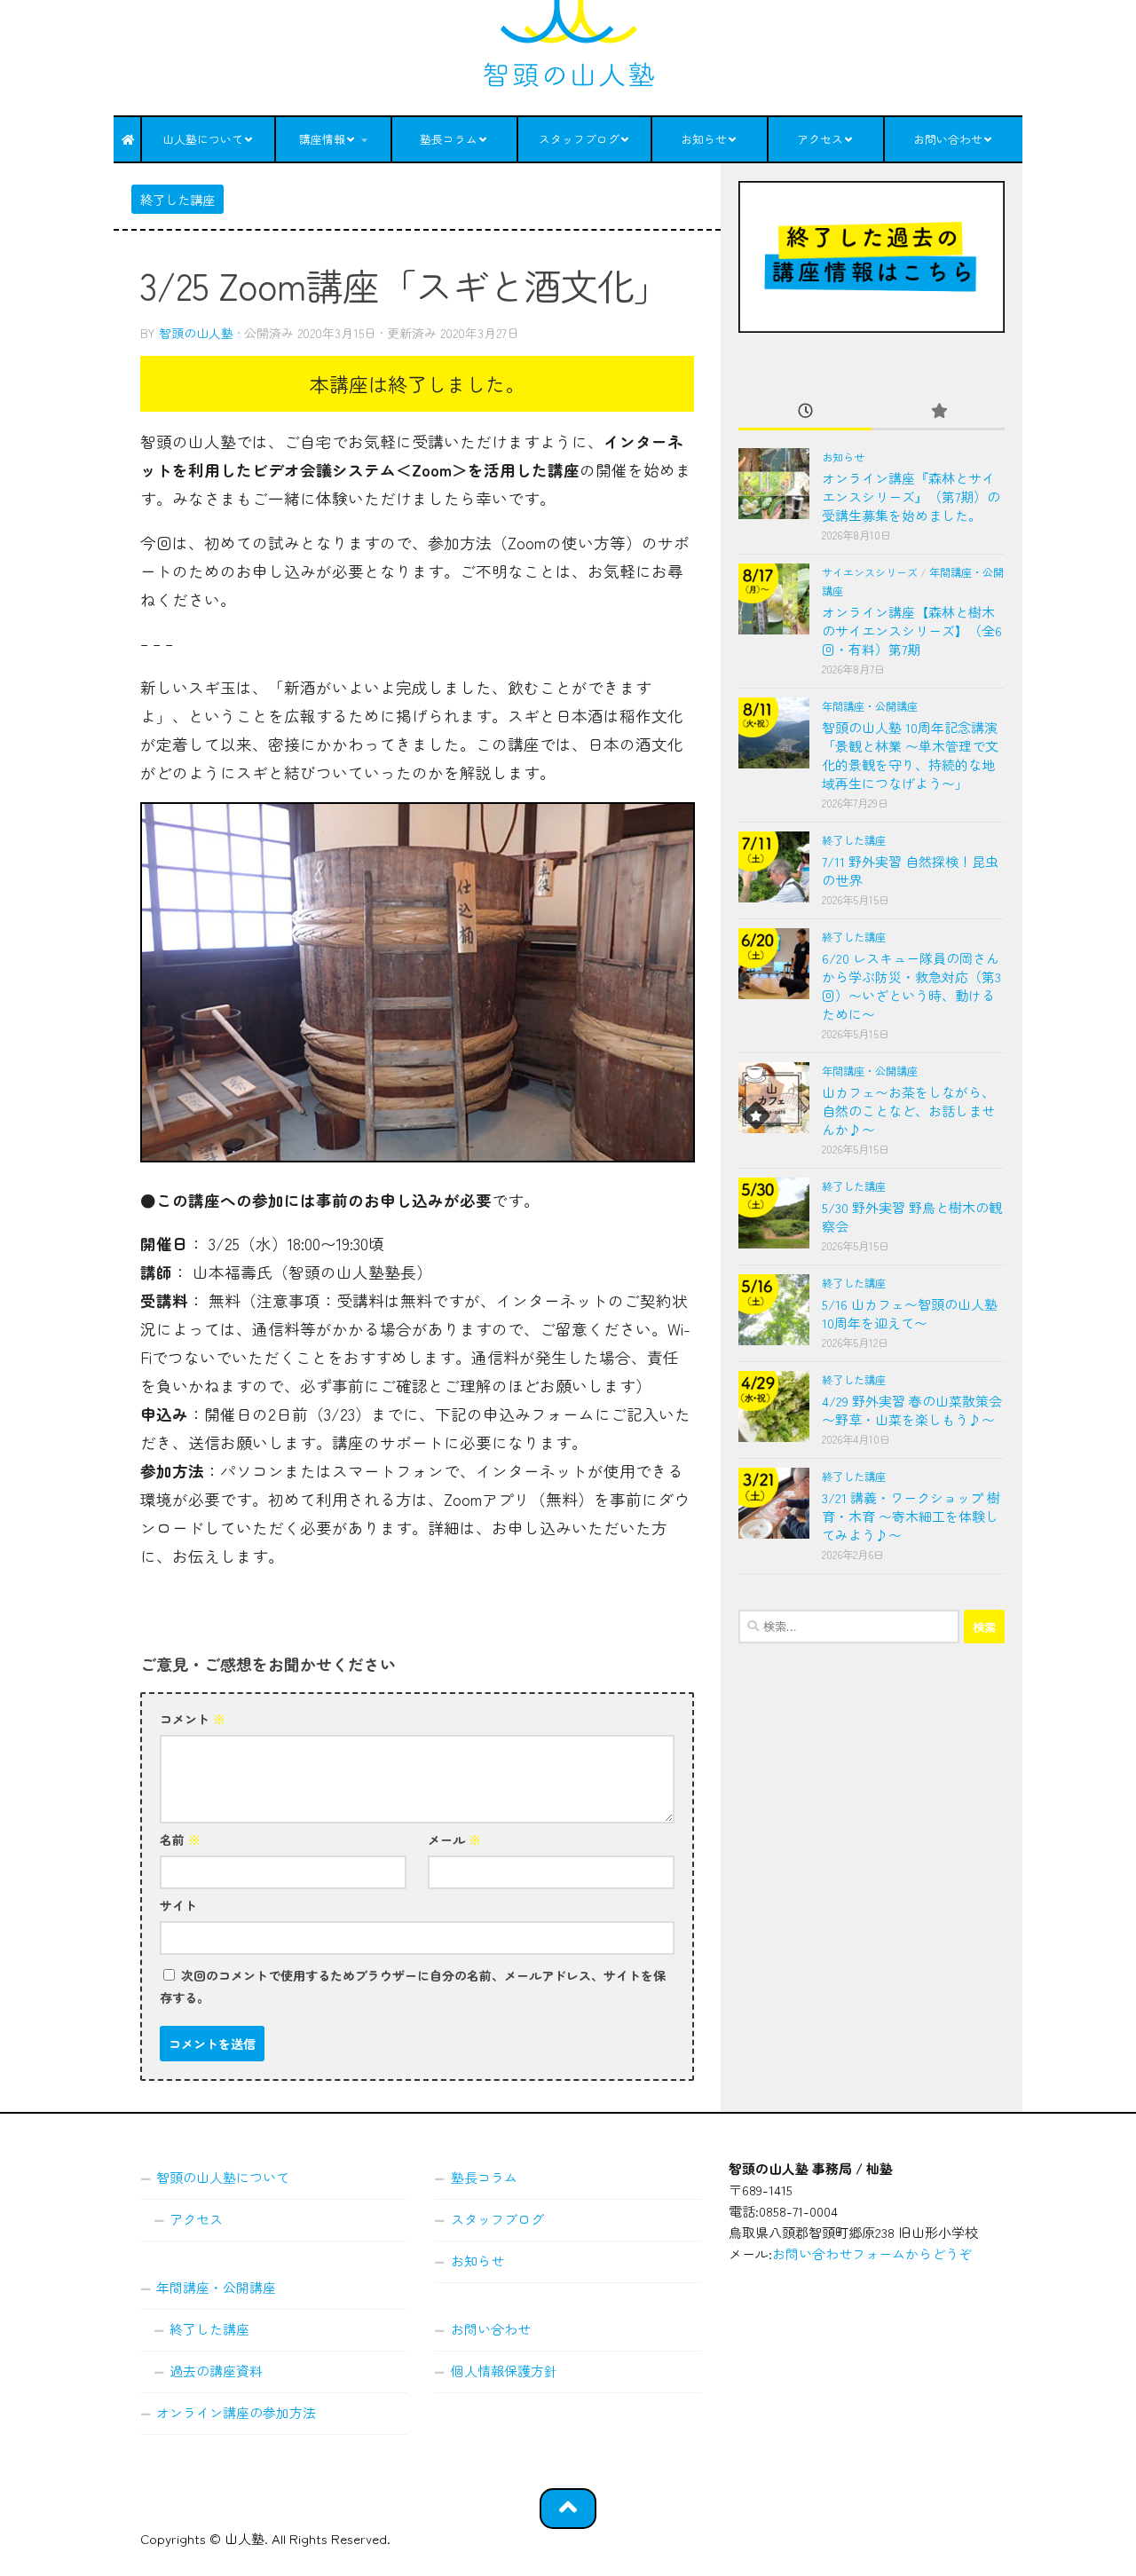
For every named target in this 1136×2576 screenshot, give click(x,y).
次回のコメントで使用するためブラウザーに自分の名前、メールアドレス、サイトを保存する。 (413, 1986)
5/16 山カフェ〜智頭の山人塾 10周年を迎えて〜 (910, 1313)
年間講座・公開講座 (870, 706)
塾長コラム (449, 139)
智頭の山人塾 (196, 333)
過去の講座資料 (216, 2371)
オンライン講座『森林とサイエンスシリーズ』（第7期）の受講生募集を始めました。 (911, 496)
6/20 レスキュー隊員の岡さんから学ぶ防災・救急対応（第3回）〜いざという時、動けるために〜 (911, 986)
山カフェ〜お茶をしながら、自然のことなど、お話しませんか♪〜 (908, 1111)
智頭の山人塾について (223, 2177)
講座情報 (322, 139)
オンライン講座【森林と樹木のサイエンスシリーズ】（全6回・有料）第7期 (912, 630)
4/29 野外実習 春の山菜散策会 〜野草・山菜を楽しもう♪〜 (912, 1410)
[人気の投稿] (938, 411)
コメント (193, 1719)
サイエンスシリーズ (870, 572)
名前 (180, 1839)
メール (454, 1839)
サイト (178, 1905)
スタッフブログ (579, 139)
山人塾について (203, 139)
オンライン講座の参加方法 (236, 2412)
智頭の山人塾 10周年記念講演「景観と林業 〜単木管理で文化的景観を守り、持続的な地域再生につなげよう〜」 (910, 755)
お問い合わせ (948, 139)
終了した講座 (177, 199)
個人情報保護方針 (504, 2371)
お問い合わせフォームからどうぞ (872, 2253)
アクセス (820, 139)
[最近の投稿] (805, 411)
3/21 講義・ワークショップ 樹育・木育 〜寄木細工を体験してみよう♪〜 (911, 1516)
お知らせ (704, 139)
